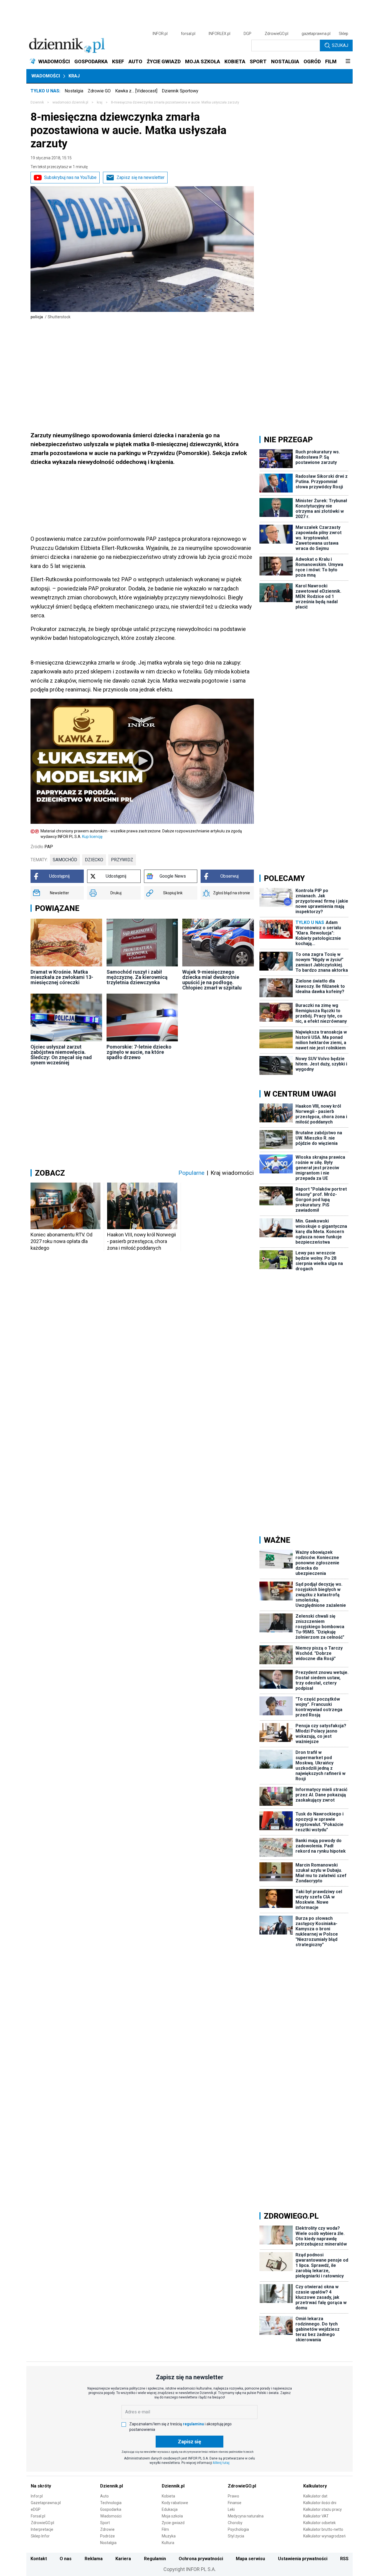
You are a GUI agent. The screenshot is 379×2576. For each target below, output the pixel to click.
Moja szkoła (172, 2516)
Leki (231, 2509)
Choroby (235, 2523)
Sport (105, 2523)
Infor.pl (37, 2496)
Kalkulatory (315, 2486)
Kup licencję (92, 837)
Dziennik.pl (112, 2486)
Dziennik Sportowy (180, 91)
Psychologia (238, 2529)
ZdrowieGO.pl (276, 34)
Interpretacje (42, 2529)
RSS (344, 2559)
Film (165, 2529)
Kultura (168, 2543)
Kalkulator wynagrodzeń (324, 2536)
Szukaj (340, 45)
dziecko (94, 860)
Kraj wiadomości (232, 1173)
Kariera (123, 2559)
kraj (100, 102)
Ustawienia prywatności (303, 2559)
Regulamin (155, 2559)
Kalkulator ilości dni (320, 2503)
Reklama (94, 2559)
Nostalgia (74, 91)
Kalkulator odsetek (319, 2523)
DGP (247, 34)
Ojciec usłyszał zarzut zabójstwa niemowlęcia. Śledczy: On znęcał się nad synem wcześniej (61, 1055)
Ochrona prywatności (201, 2559)
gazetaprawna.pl (316, 34)
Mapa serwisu (250, 2559)
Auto (104, 2496)
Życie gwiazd (173, 2523)
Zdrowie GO (99, 91)
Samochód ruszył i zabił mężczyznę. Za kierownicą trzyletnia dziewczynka (137, 977)
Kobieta (168, 2496)
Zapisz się (189, 2442)
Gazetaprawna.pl (46, 2503)
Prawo (233, 2496)
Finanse (235, 2503)
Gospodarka (111, 2509)
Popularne (191, 1173)
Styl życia (236, 2536)
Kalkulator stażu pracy (323, 2509)
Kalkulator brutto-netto (323, 2529)
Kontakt (39, 2559)
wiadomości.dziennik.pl (70, 102)
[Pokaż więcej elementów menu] (348, 62)
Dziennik (37, 102)
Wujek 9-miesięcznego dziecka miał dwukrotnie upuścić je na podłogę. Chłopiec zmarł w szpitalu (212, 980)
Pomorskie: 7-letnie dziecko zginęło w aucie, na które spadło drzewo (139, 1052)
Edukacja (170, 2509)
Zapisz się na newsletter (141, 177)
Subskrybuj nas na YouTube (70, 177)
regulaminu (193, 2424)
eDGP (36, 2509)
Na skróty (41, 2486)
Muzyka (169, 2536)
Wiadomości (46, 76)
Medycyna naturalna (246, 2516)
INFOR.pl (160, 34)
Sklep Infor (40, 2536)
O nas (66, 2559)
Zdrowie (107, 2529)
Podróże (108, 2536)
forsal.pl (188, 34)
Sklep (343, 34)
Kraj (74, 76)
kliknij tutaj (221, 2463)
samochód (65, 860)
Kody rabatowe (175, 2503)
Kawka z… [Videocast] (136, 91)
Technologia (111, 2503)
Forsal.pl (38, 2516)
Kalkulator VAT (316, 2516)
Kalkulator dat (315, 2496)
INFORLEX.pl (219, 34)
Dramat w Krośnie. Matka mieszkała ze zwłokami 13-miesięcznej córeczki (62, 977)
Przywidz (122, 860)
